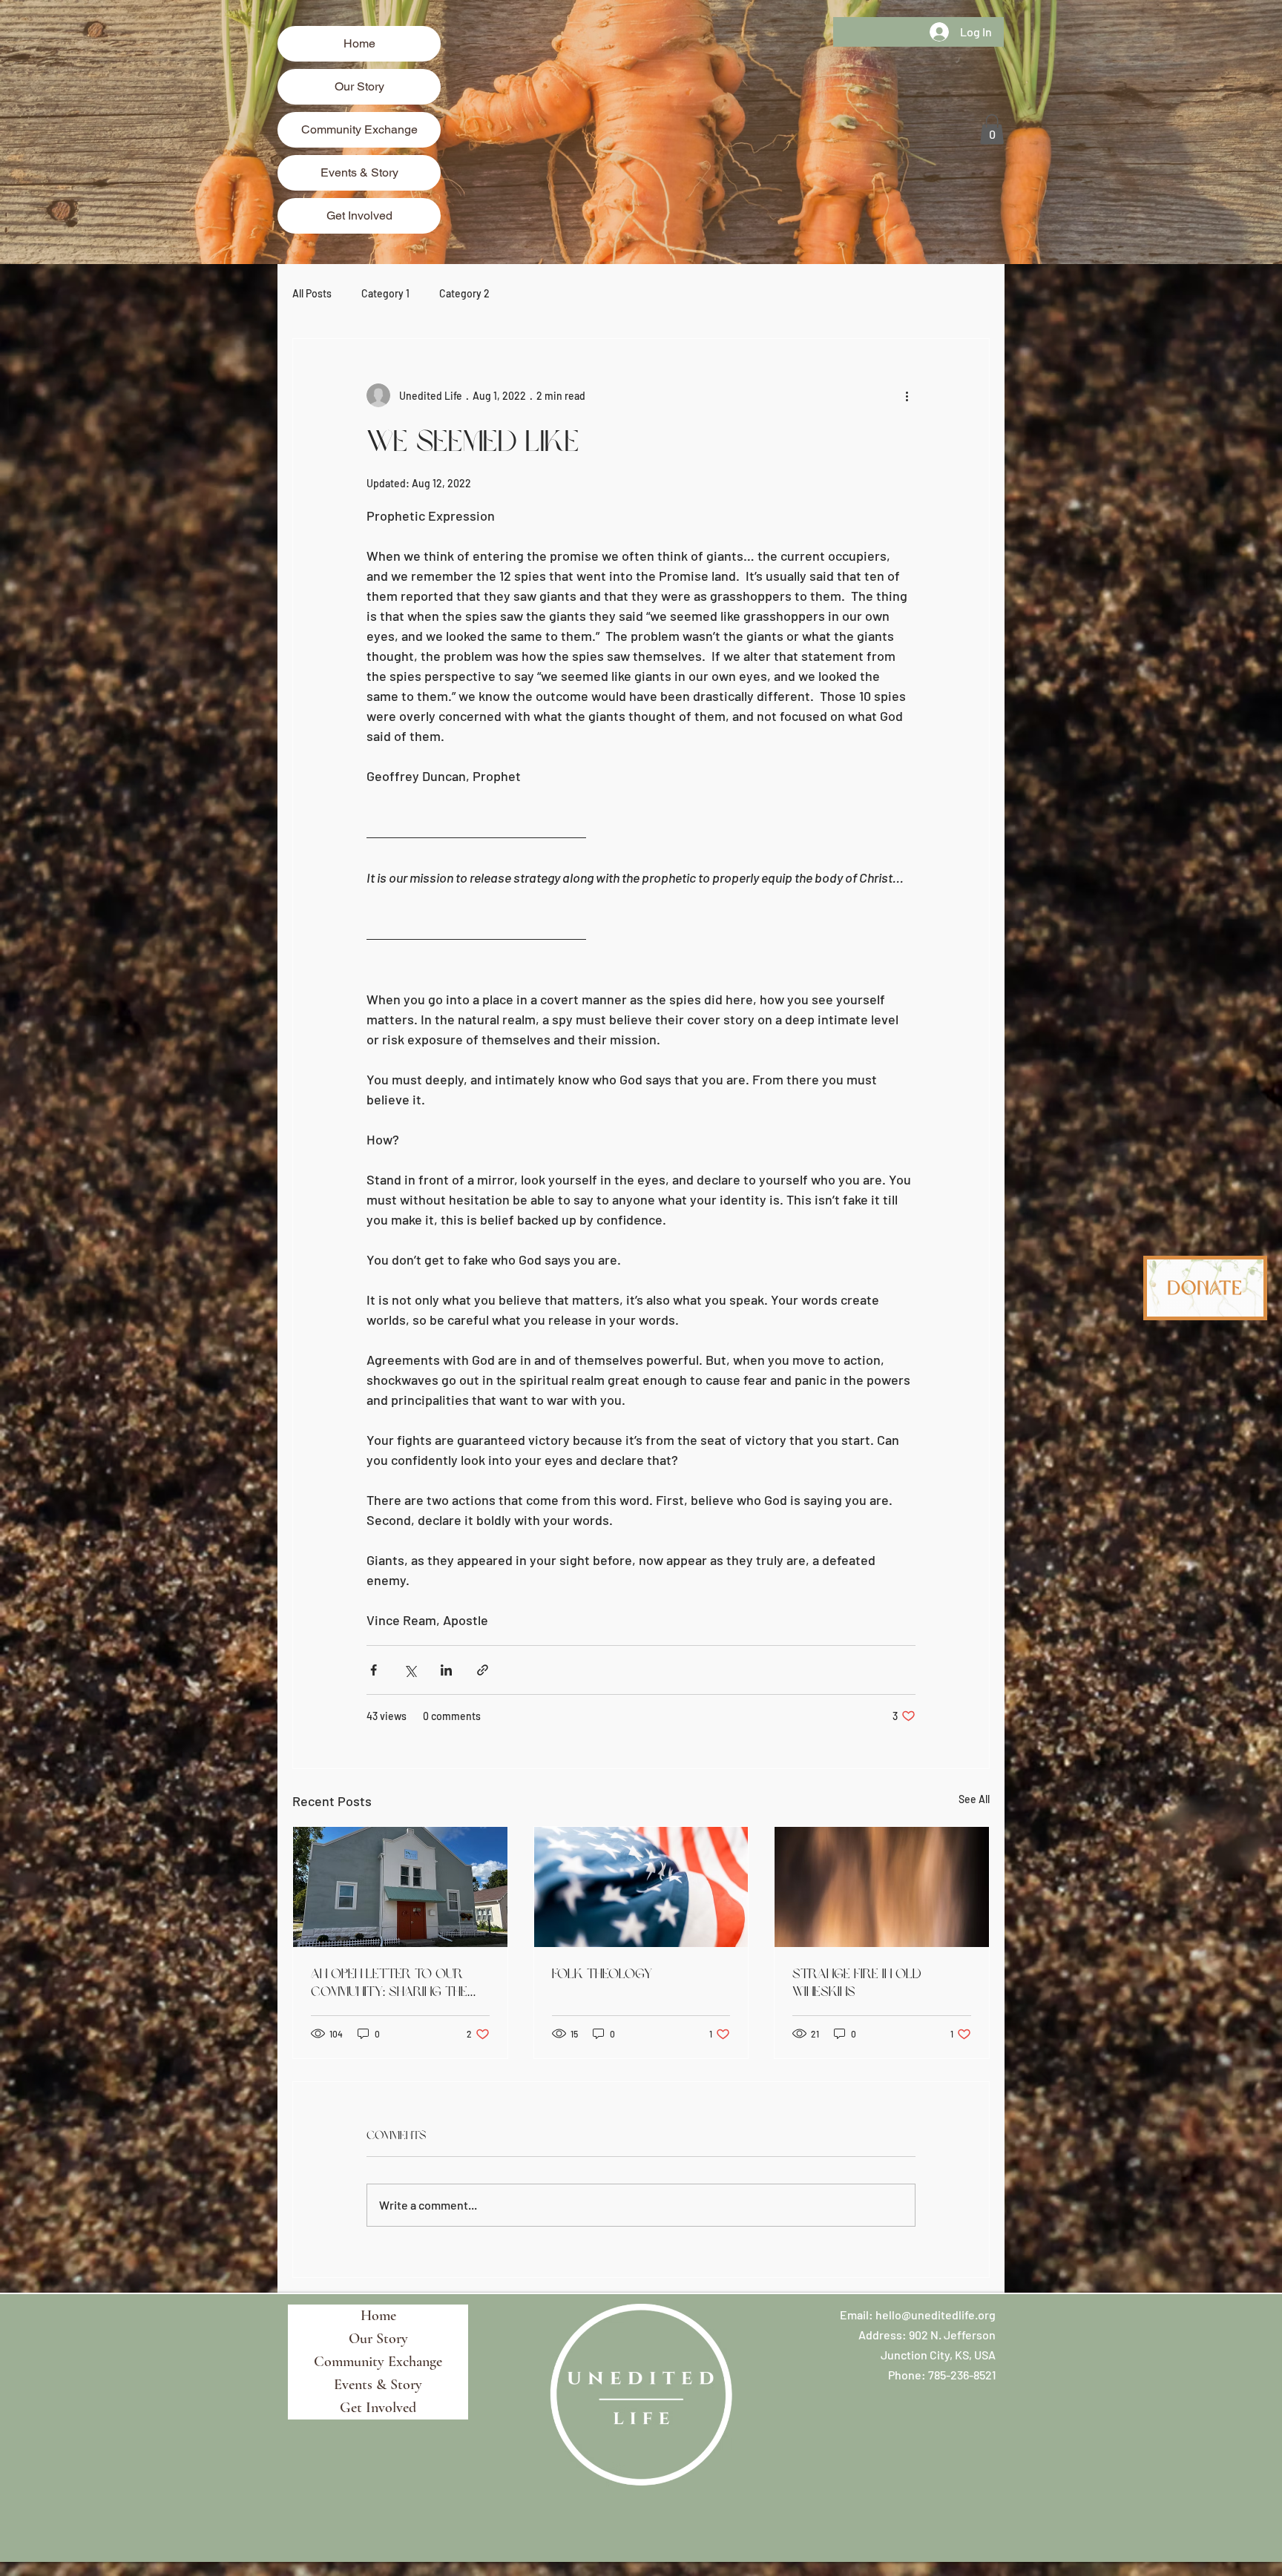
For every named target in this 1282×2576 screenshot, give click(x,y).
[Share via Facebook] (374, 1670)
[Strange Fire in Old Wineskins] (882, 1887)
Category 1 (385, 293)
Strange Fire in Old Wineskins (857, 1983)
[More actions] (907, 395)
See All (974, 1799)
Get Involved (359, 215)
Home (359, 43)
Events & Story (359, 172)
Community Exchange (359, 129)
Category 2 (464, 293)
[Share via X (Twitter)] (410, 1670)
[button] (992, 129)
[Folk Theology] (641, 1887)
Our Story (359, 86)
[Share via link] (483, 1670)
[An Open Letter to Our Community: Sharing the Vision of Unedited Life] (400, 1887)
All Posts (312, 293)
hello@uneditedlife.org (936, 2315)
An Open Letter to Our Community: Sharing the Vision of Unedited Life (389, 1983)
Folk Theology (602, 1974)
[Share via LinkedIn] (446, 1670)
